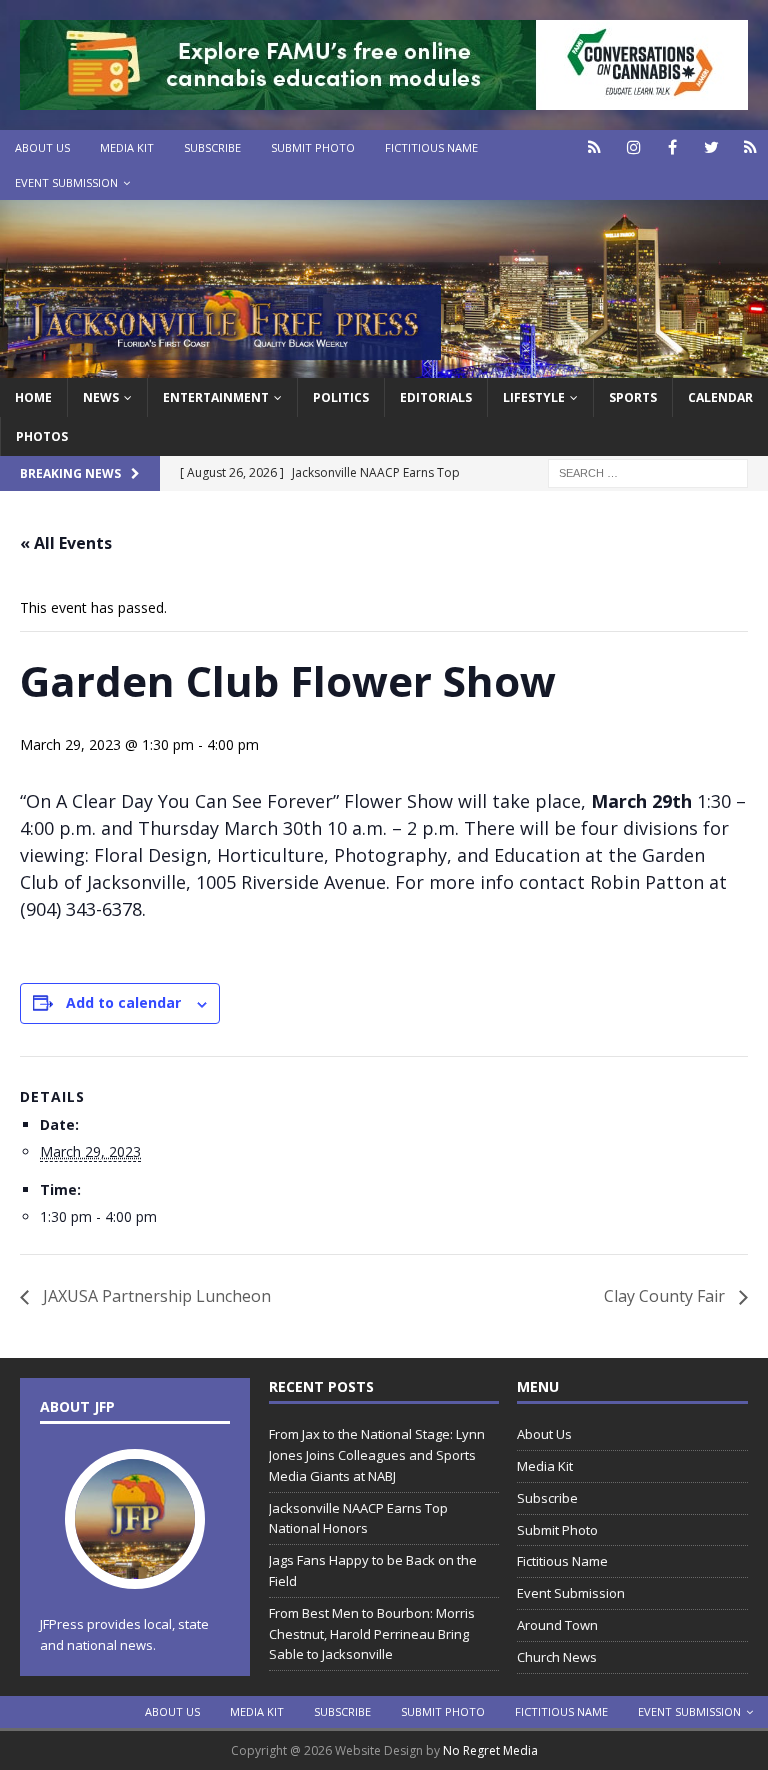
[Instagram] (633, 147)
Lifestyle (534, 397)
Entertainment (216, 397)
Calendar (720, 397)
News (101, 397)
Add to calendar (123, 1002)
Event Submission (66, 182)
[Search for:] (648, 471)
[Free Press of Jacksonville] (384, 365)
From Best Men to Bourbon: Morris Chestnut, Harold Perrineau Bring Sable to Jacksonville (372, 1634)
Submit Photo (313, 147)
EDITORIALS (436, 397)
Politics (341, 397)
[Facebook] (672, 147)
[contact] (594, 147)
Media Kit (127, 147)
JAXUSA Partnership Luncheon (155, 1296)
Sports (633, 397)
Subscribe (212, 147)
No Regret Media (490, 1750)
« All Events (66, 543)
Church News (557, 1657)
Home (33, 397)
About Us (42, 147)
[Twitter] (711, 147)
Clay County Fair (666, 1296)
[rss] (750, 147)
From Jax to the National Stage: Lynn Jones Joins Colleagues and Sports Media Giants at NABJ (377, 1455)
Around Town (557, 1625)
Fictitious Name (431, 147)
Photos (42, 436)
